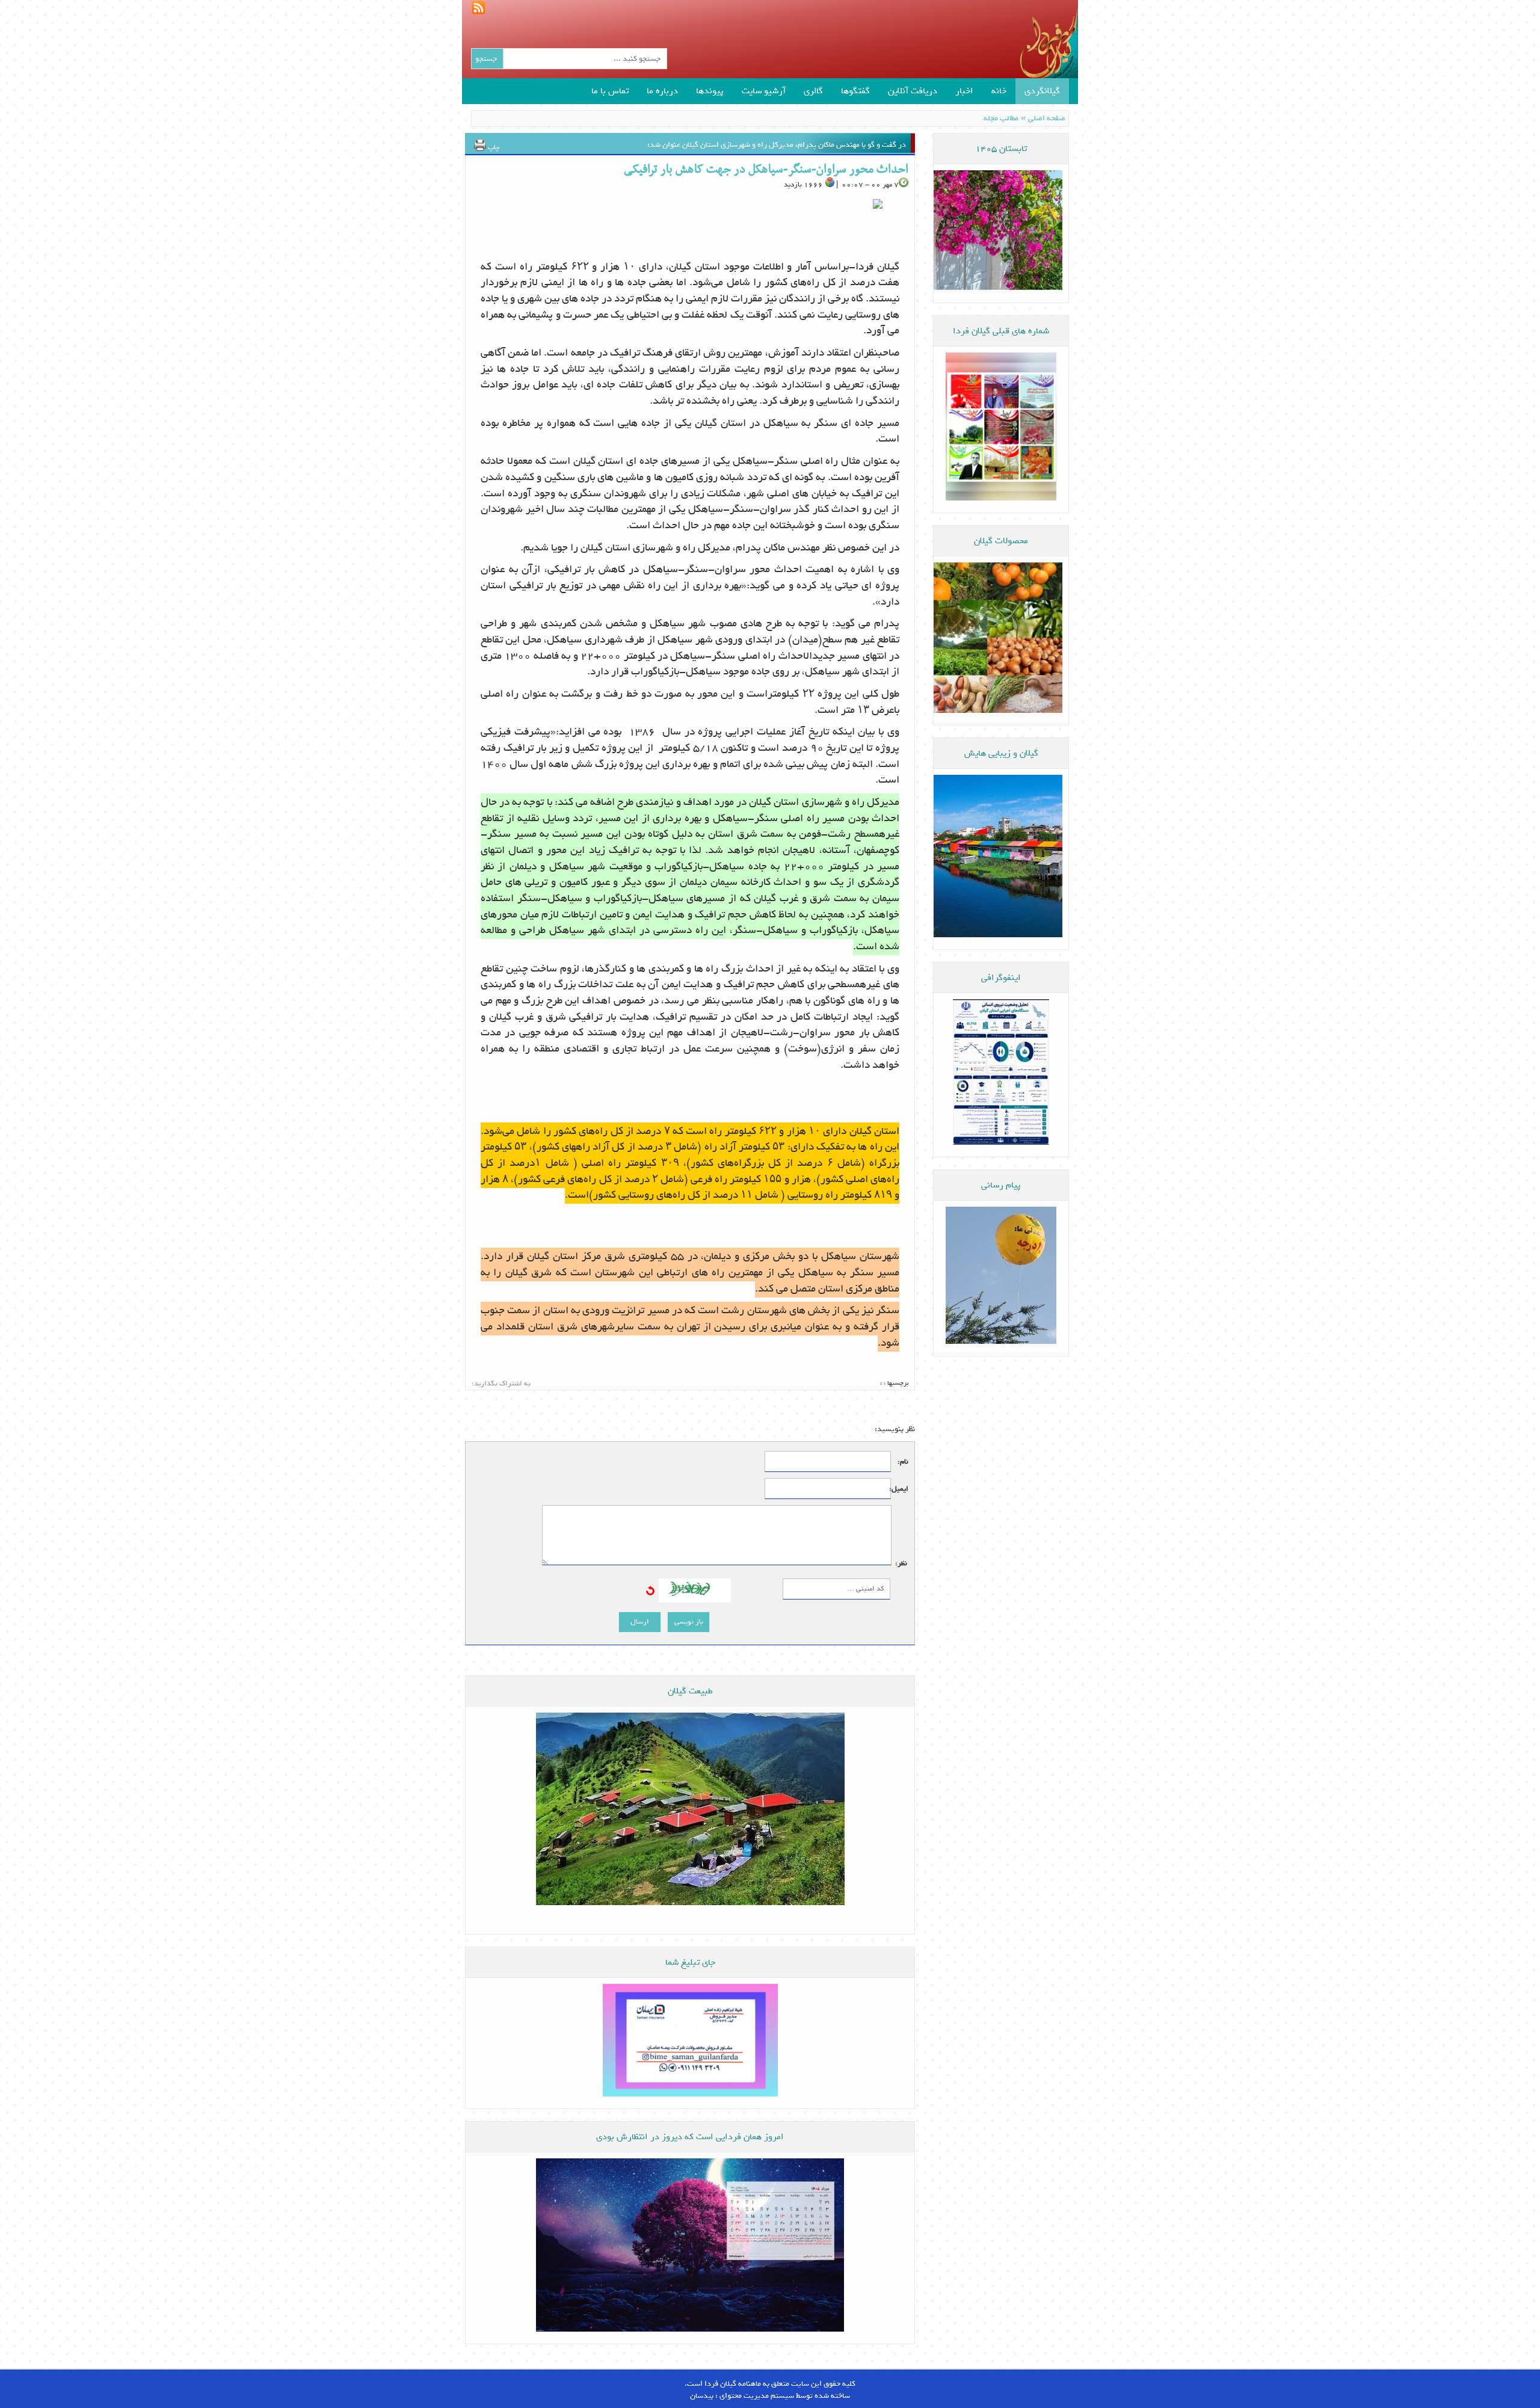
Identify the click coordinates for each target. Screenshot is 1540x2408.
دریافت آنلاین (913, 91)
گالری (813, 91)
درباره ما (662, 91)
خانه (999, 91)
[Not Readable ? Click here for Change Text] (650, 1592)
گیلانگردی (1042, 91)
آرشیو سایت (764, 91)
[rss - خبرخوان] (474, 6)
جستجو (486, 59)
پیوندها (710, 91)
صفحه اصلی (1047, 118)
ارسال (640, 1622)
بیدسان (702, 2396)
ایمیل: (900, 1489)
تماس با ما (610, 91)
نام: (903, 1462)
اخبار (964, 91)
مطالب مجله (1001, 118)
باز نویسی (689, 1622)
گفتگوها (855, 91)
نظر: (901, 1564)
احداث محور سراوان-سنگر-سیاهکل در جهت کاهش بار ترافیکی (766, 170)
